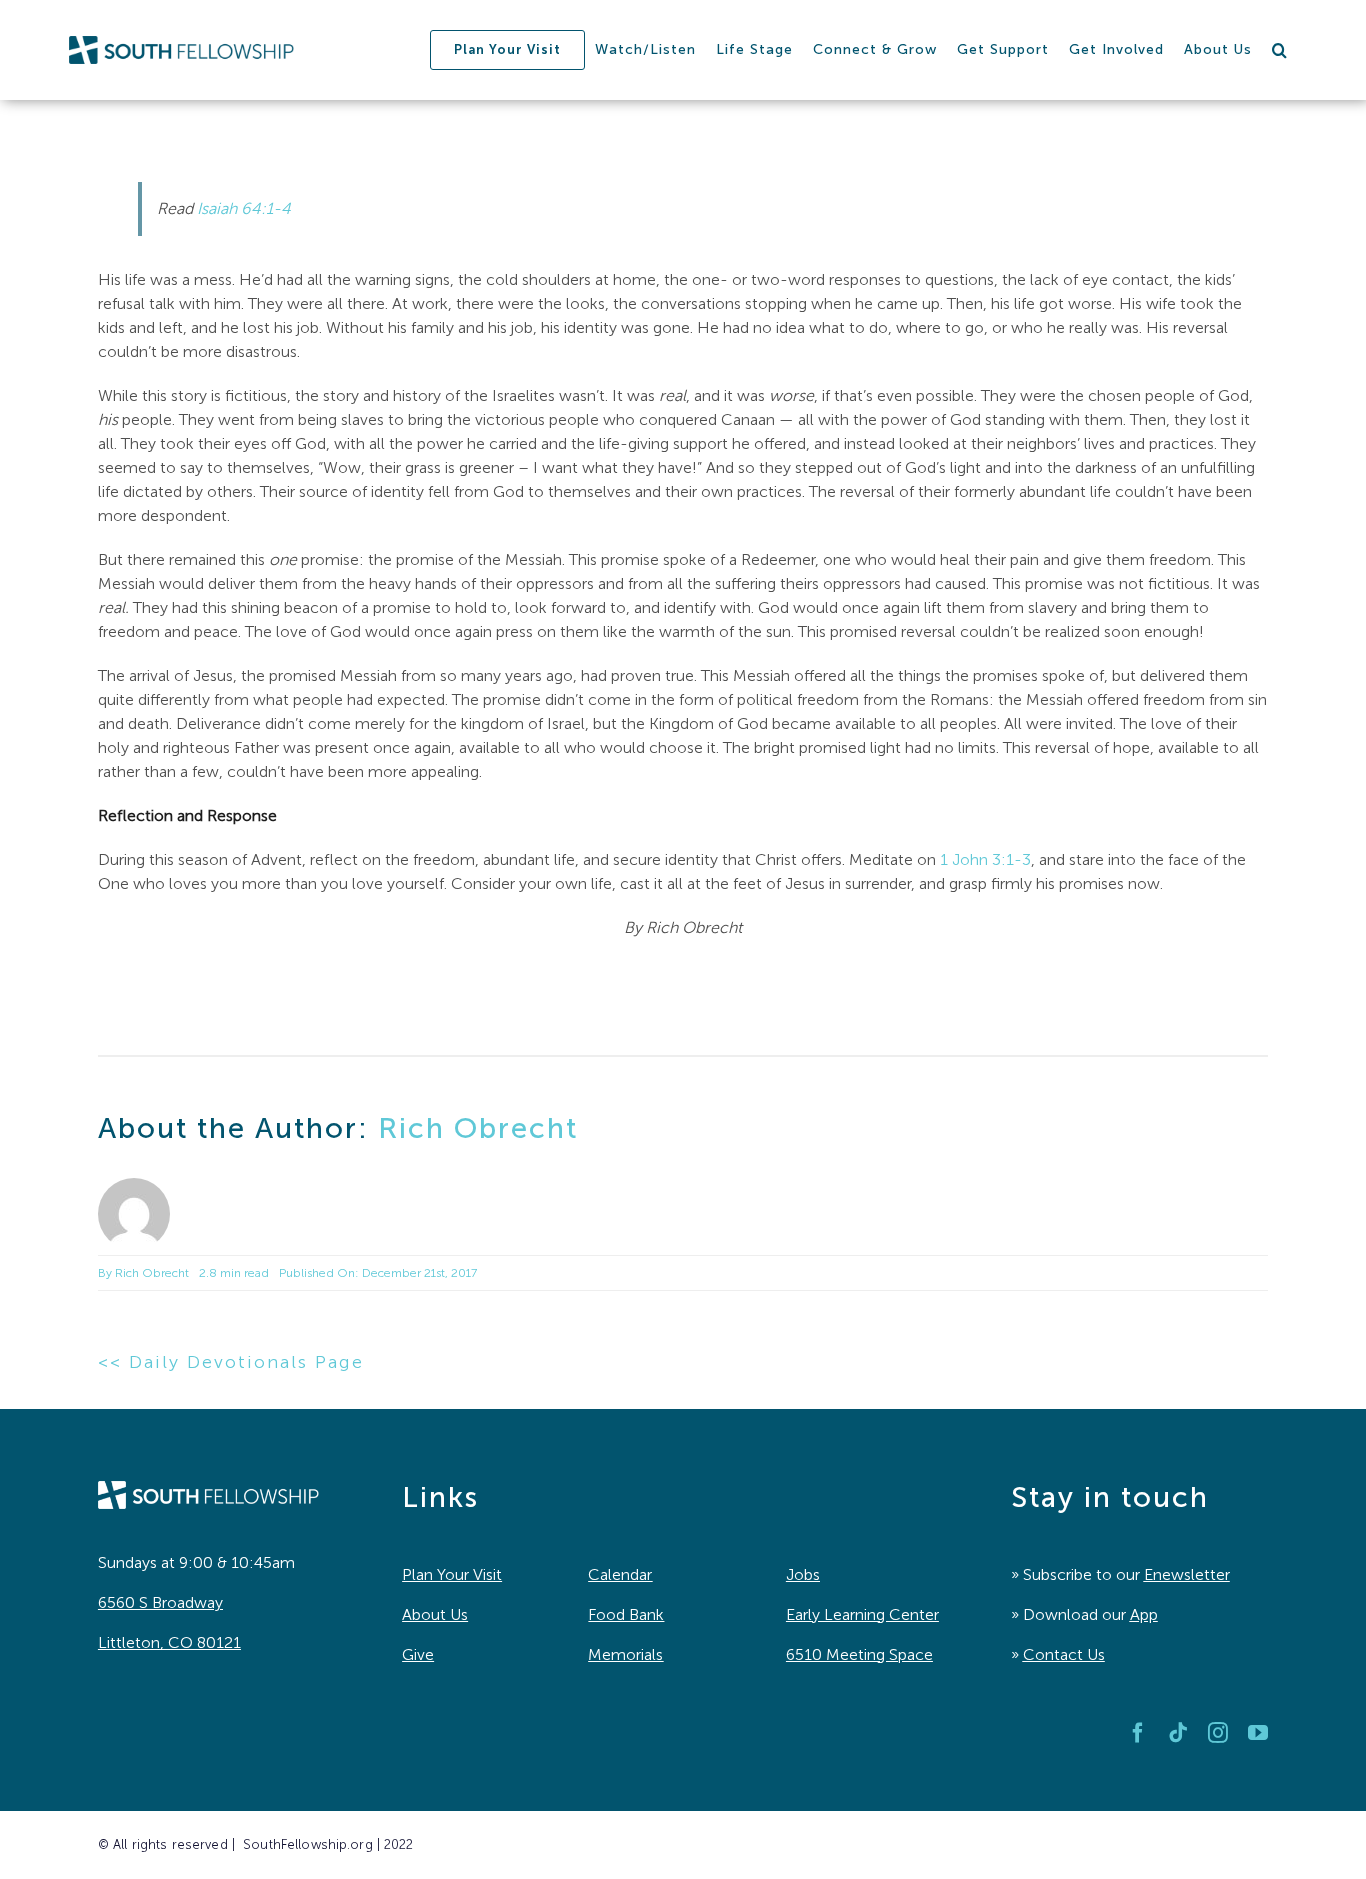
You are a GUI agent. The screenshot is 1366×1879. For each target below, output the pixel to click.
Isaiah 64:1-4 (244, 208)
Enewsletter (1187, 1574)
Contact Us (1064, 1654)
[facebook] (1138, 1733)
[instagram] (1218, 1733)
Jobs (803, 1574)
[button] (1280, 50)
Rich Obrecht (478, 1128)
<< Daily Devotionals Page (231, 1362)
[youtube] (1258, 1733)
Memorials (625, 1654)
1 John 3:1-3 (985, 859)
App (1144, 1614)
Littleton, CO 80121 (169, 1642)
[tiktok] (1178, 1733)
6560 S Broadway (160, 1602)
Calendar (620, 1574)
